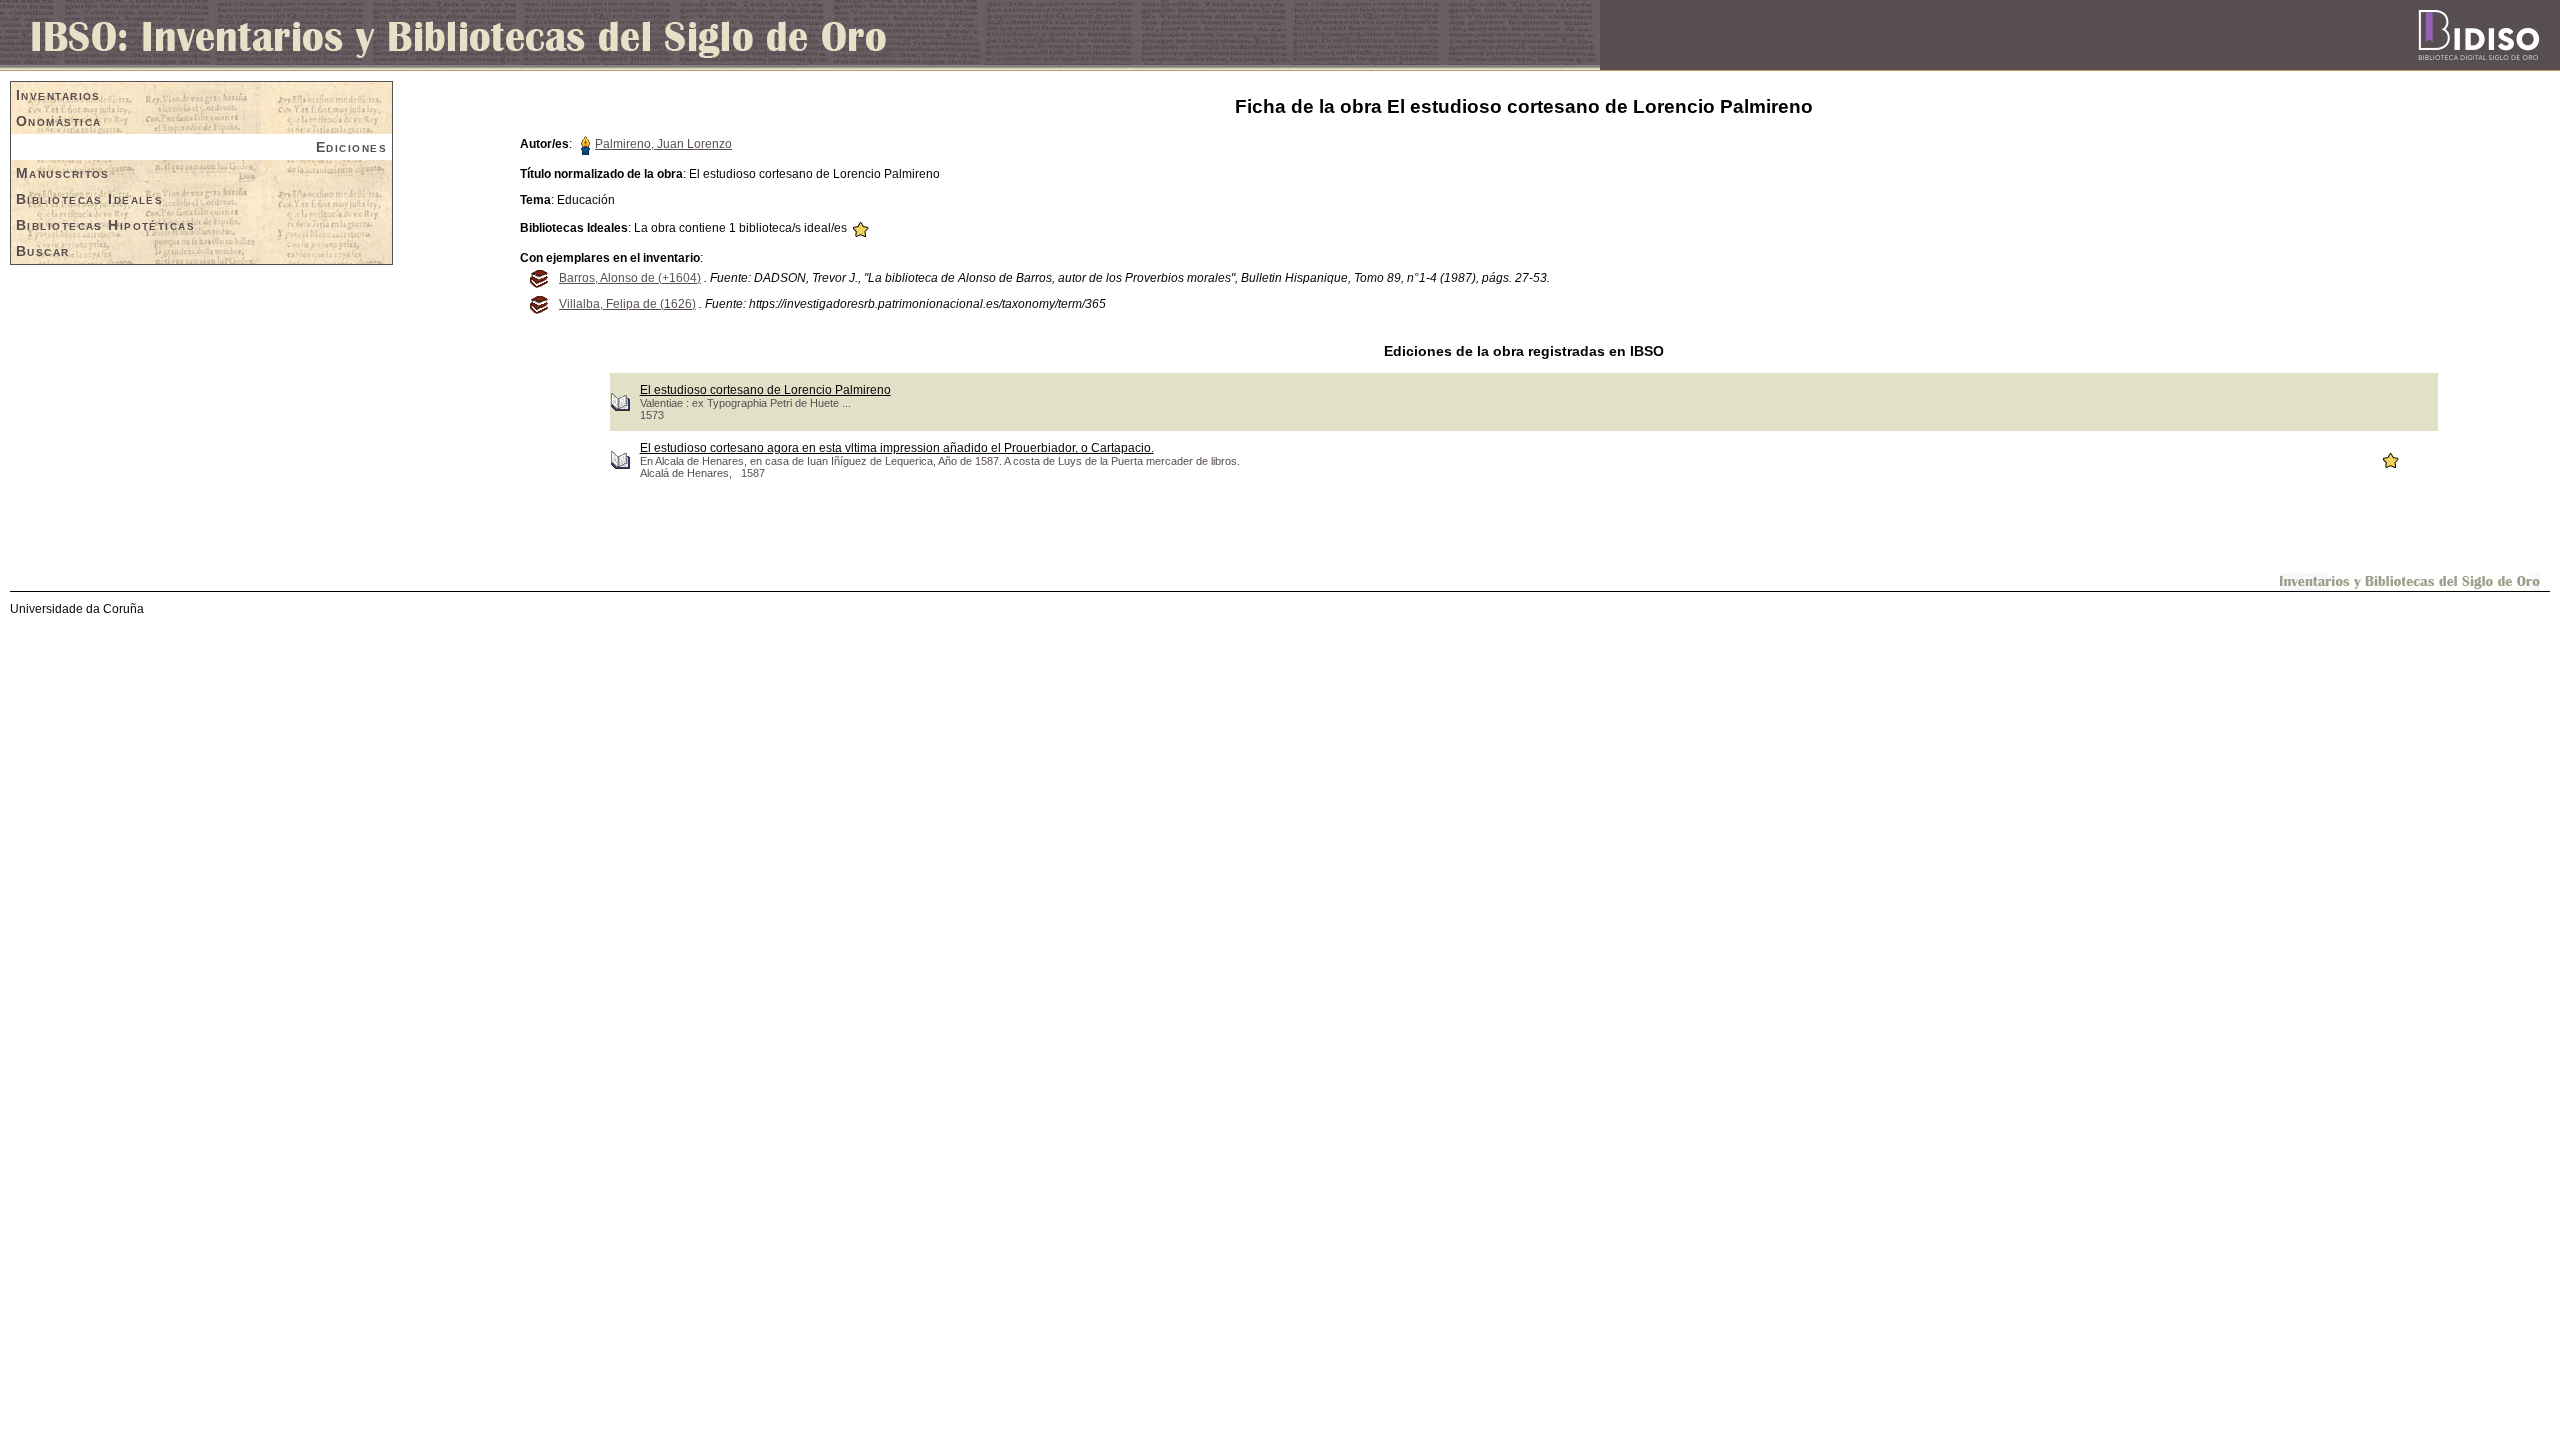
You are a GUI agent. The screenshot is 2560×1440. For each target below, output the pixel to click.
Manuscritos (63, 173)
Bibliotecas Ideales (89, 199)
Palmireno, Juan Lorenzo (663, 144)
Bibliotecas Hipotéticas (105, 225)
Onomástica (58, 121)
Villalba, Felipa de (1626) (627, 304)
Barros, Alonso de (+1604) (630, 278)
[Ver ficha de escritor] (585, 144)
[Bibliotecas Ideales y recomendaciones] (860, 228)
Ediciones (351, 147)
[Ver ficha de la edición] (620, 401)
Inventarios (58, 95)
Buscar (43, 251)
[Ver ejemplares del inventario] (538, 277)
